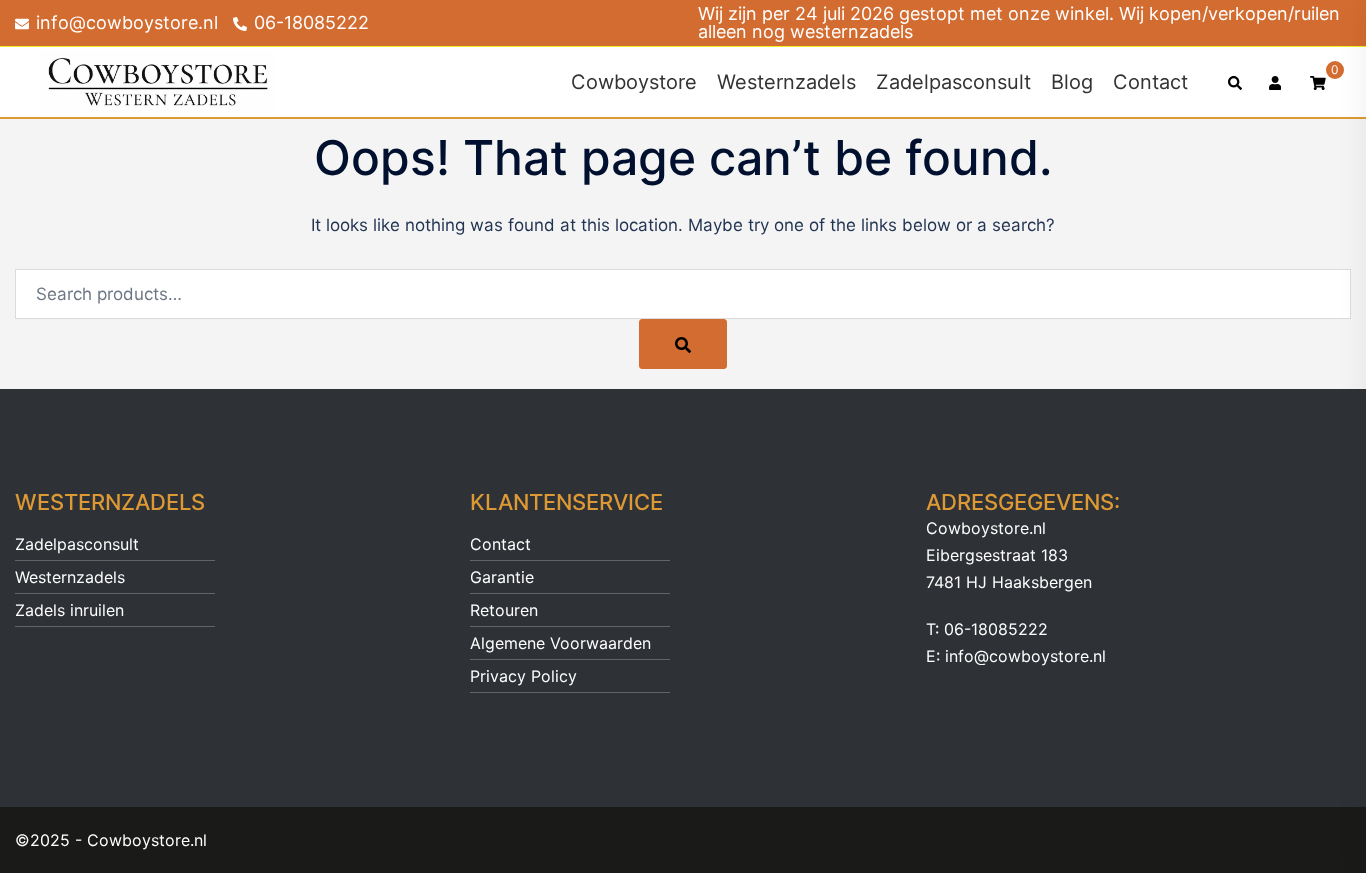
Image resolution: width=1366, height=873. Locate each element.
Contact (1150, 82)
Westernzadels (786, 82)
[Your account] (1277, 82)
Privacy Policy (523, 676)
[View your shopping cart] (1318, 81)
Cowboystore (634, 82)
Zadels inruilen (69, 610)
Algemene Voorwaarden (560, 643)
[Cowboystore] (157, 81)
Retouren (504, 610)
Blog (1072, 82)
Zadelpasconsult (953, 82)
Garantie (502, 577)
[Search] (683, 344)
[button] (1236, 82)
